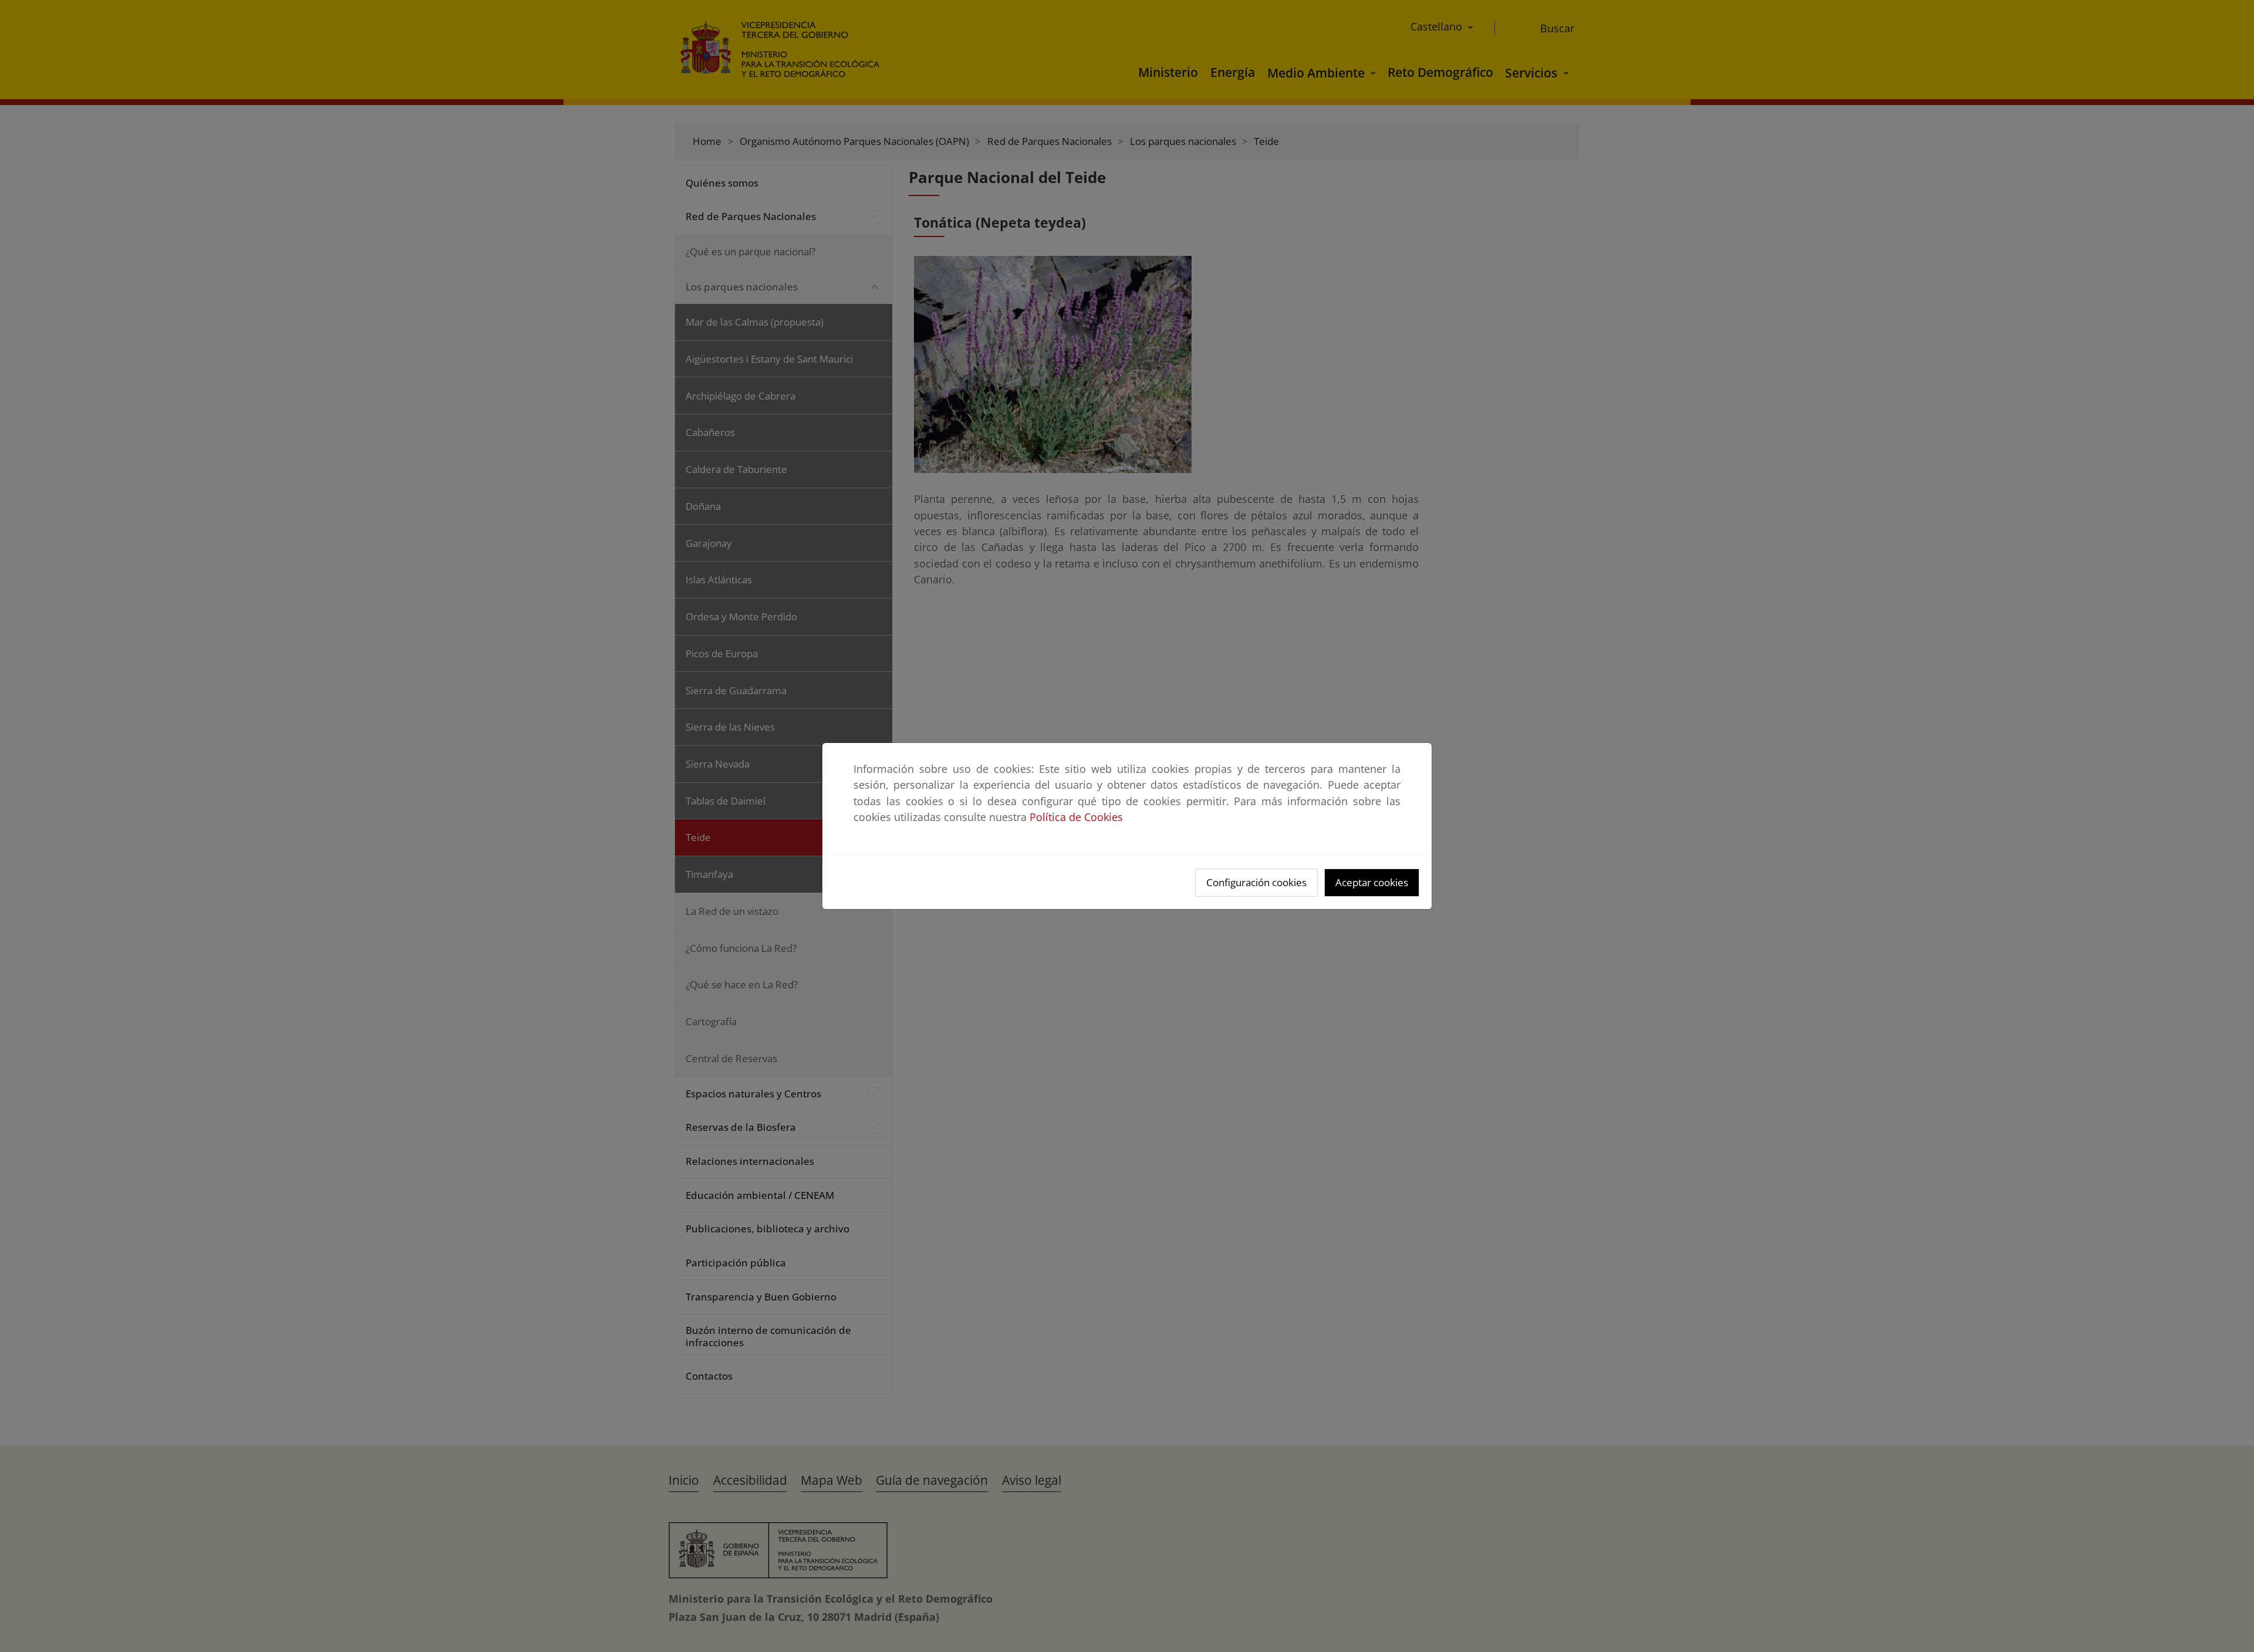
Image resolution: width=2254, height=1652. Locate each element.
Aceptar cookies (1372, 882)
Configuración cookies (1256, 882)
